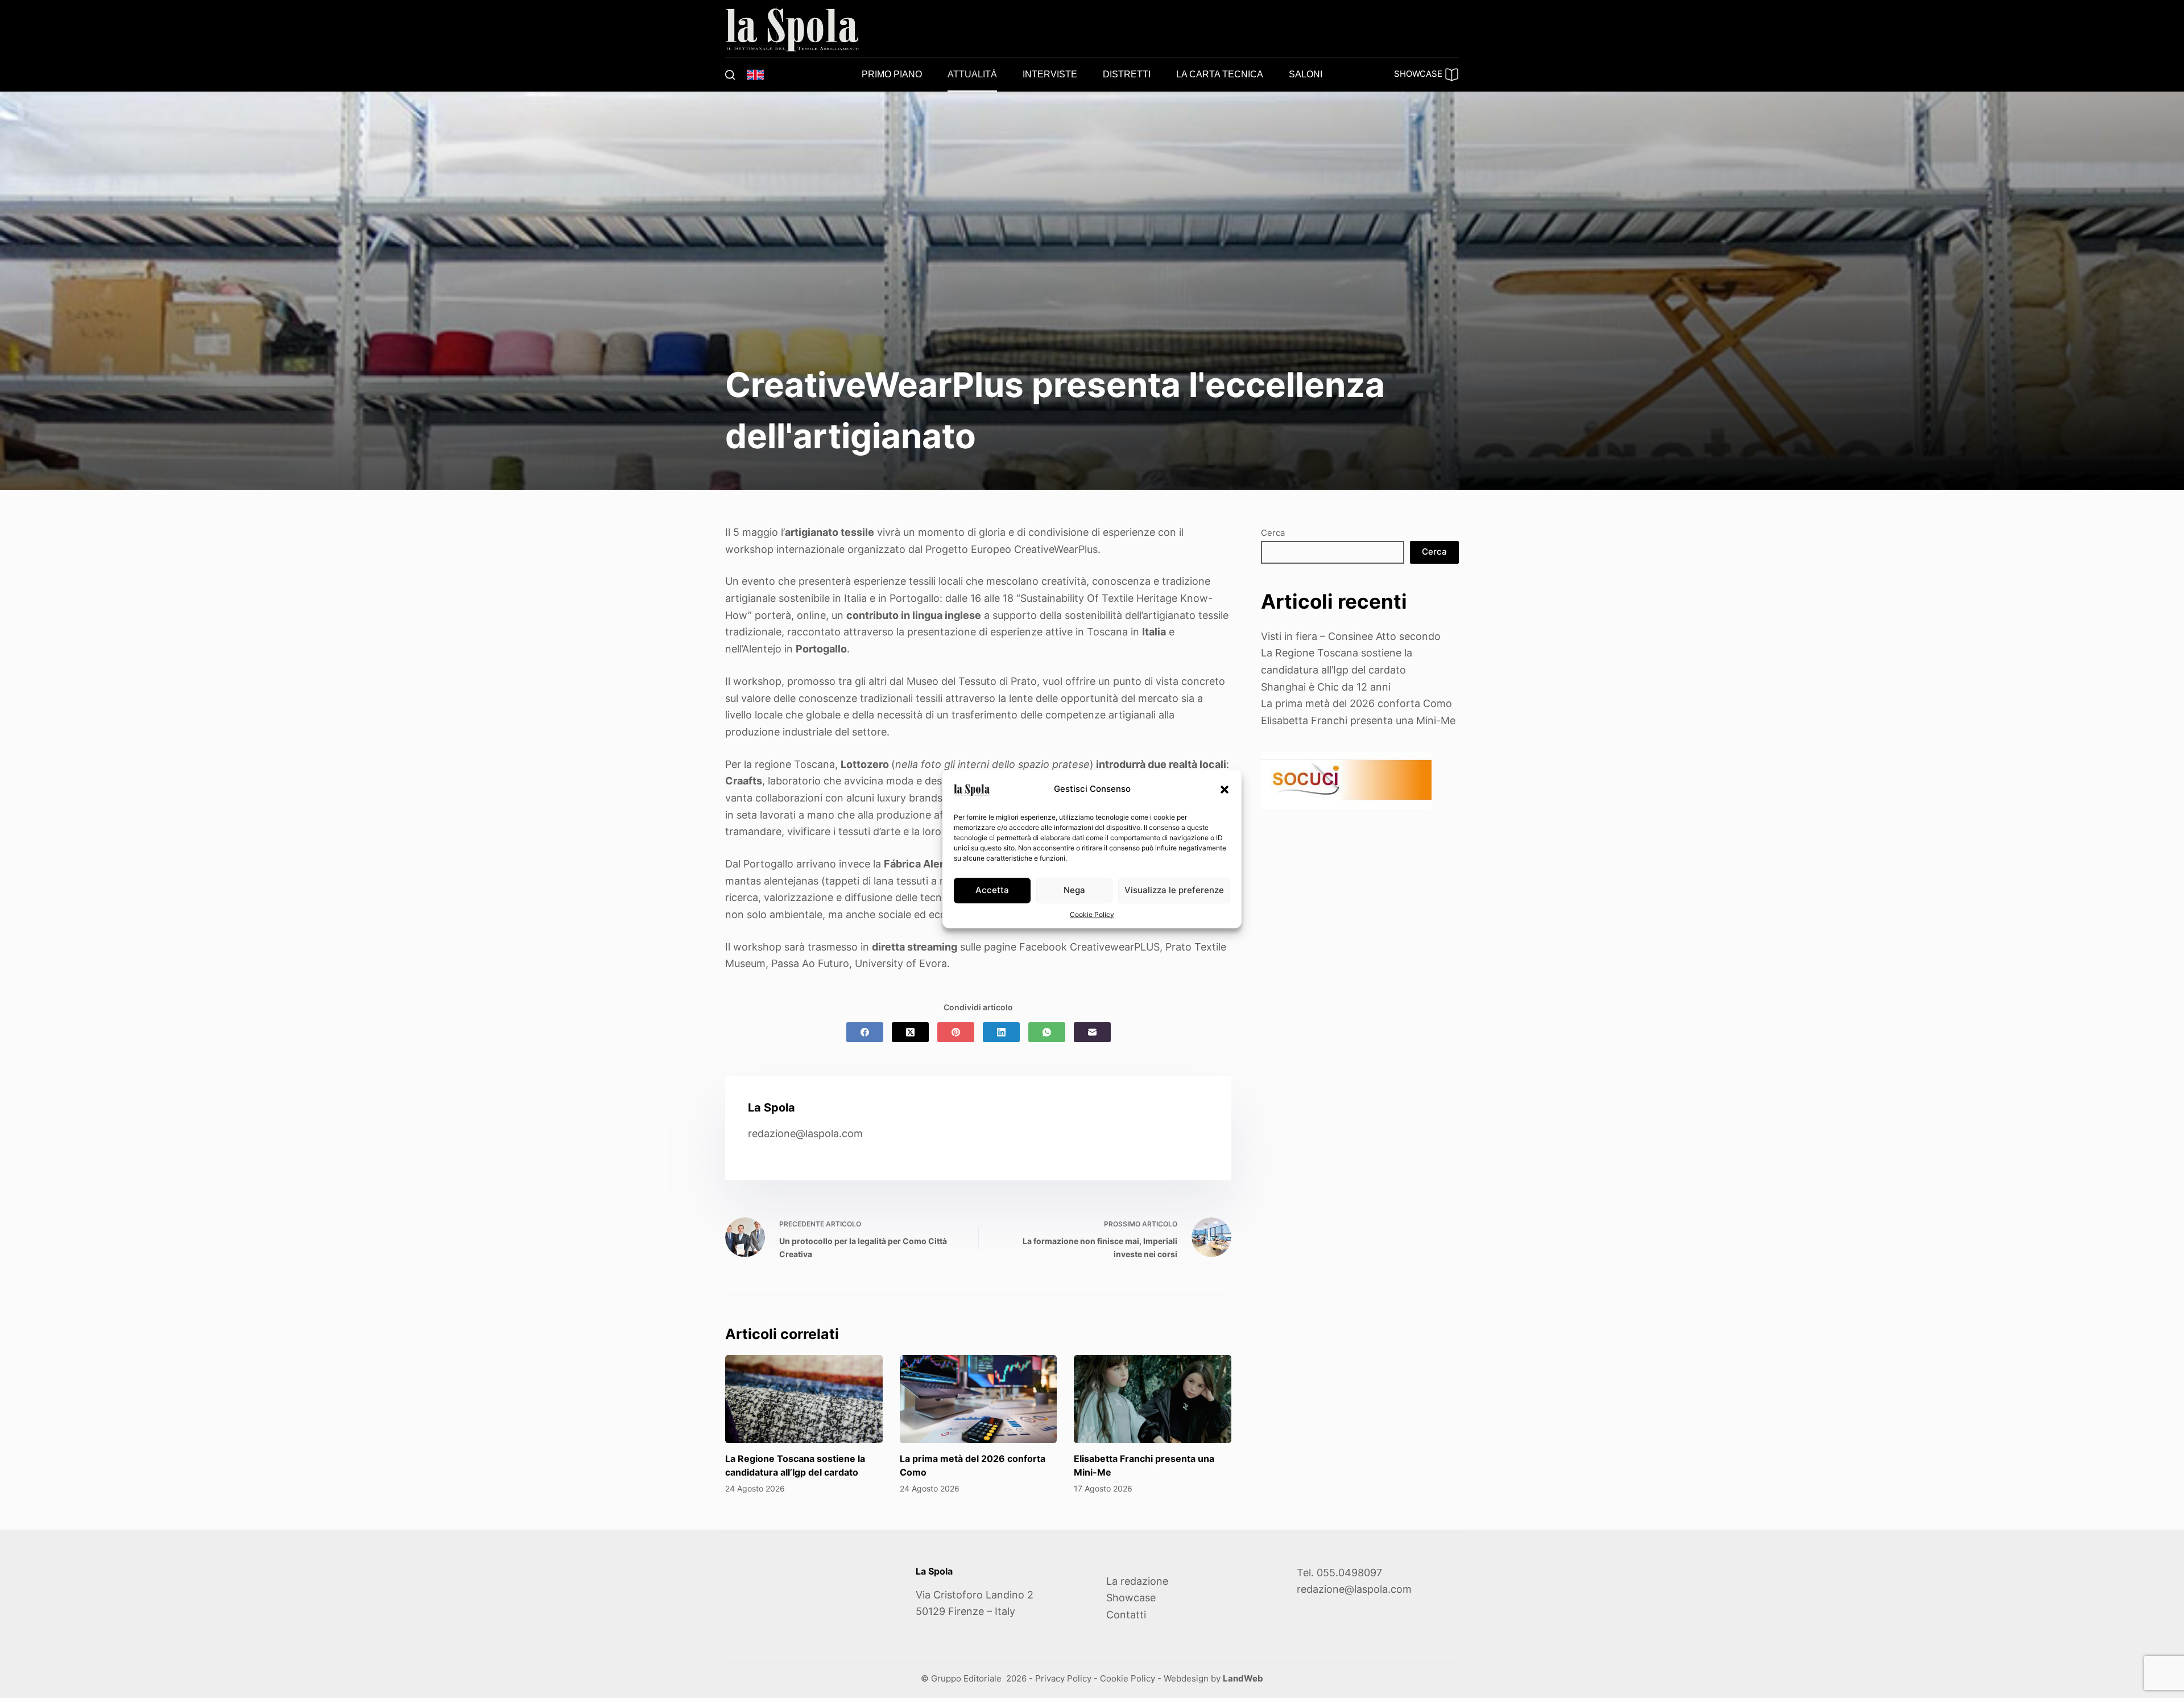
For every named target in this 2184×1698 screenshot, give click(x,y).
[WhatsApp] (1047, 1032)
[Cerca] (730, 75)
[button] (1225, 790)
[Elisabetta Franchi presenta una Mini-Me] (1153, 1399)
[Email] (1092, 1032)
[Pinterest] (956, 1032)
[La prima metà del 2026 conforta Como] (979, 1399)
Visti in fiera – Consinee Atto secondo (1351, 636)
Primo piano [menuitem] (892, 74)
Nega (1074, 890)
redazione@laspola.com (805, 1133)
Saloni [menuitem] (1306, 74)
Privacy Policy (1063, 1678)
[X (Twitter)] (910, 1032)
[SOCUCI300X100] (1346, 780)
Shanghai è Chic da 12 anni (1326, 687)
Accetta (992, 890)
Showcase (1131, 1598)
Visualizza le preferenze (1174, 890)
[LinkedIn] (1001, 1032)
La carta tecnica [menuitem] (1220, 74)
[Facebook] (865, 1032)
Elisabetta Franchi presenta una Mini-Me (1358, 720)
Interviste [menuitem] (1050, 74)
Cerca (1273, 533)
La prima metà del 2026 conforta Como (1356, 703)
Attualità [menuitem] (972, 74)
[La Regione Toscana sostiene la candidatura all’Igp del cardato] (804, 1399)
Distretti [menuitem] (1127, 74)
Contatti (1126, 1615)
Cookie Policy (1092, 914)
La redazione (1137, 1581)
